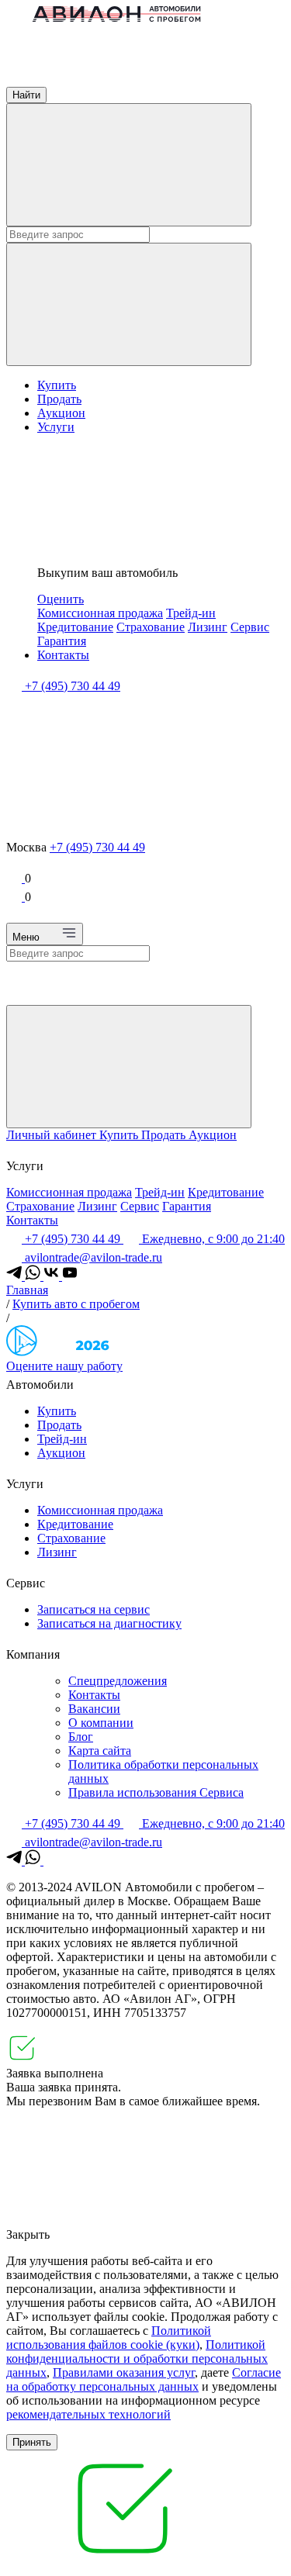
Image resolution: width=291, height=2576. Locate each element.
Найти (26, 95)
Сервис (250, 627)
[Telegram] (16, 1276)
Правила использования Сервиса (156, 1792)
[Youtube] (70, 1276)
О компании (101, 1723)
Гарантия (62, 641)
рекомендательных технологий (88, 2414)
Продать (59, 399)
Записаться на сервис (94, 1609)
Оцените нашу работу (64, 1366)
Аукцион (61, 413)
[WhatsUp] (34, 1276)
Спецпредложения (118, 1681)
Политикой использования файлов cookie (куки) (109, 2338)
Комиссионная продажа (100, 613)
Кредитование (75, 627)
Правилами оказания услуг (124, 2372)
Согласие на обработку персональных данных (144, 2379)
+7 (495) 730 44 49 (97, 847)
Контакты (63, 655)
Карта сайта (100, 1751)
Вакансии (94, 1709)
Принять (32, 2442)
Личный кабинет (53, 1135)
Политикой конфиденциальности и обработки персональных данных (137, 2358)
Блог (81, 1737)
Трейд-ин (191, 613)
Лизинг (208, 627)
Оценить (61, 599)
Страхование (151, 627)
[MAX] (51, 1861)
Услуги (56, 427)
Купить (57, 385)
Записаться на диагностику (109, 1623)
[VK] (53, 1276)
